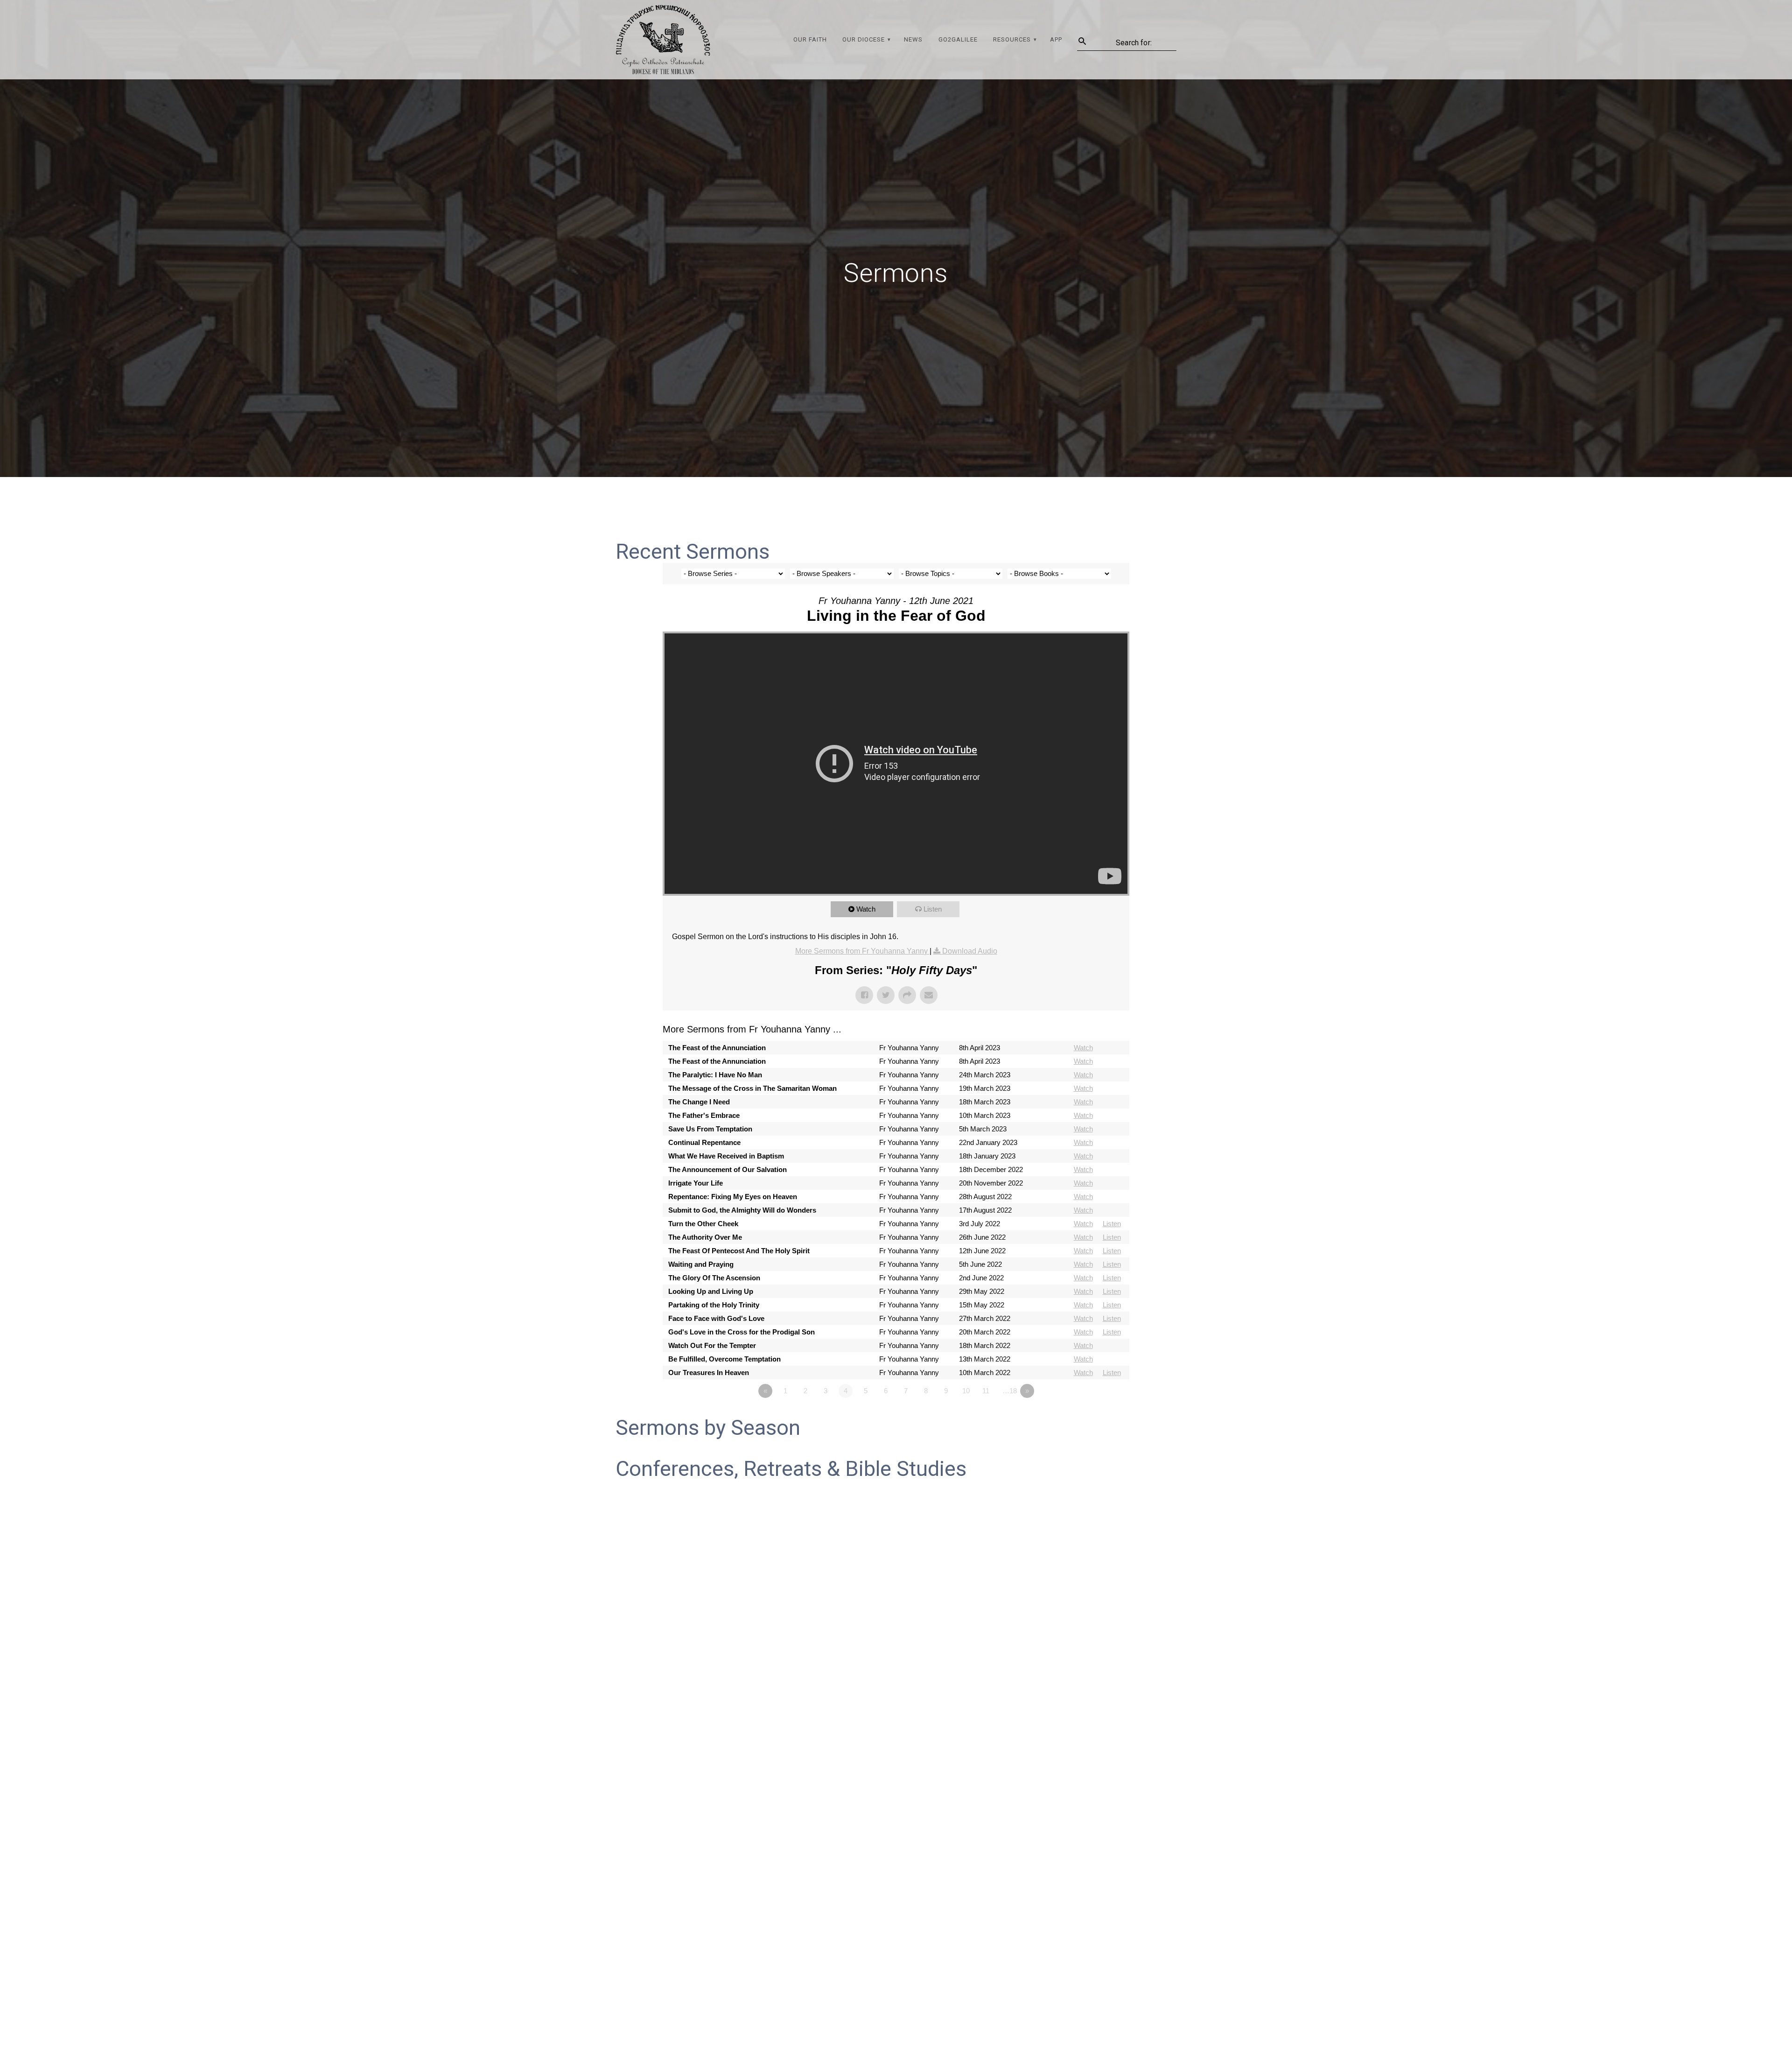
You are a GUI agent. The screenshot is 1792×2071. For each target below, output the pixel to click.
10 (966, 1391)
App (1056, 39)
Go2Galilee (958, 39)
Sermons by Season (708, 1428)
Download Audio (970, 951)
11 (986, 1391)
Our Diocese (864, 39)
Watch (866, 909)
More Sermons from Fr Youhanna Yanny (862, 951)
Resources (1012, 39)
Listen (933, 909)
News (913, 39)
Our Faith (810, 39)
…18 (1010, 1391)
